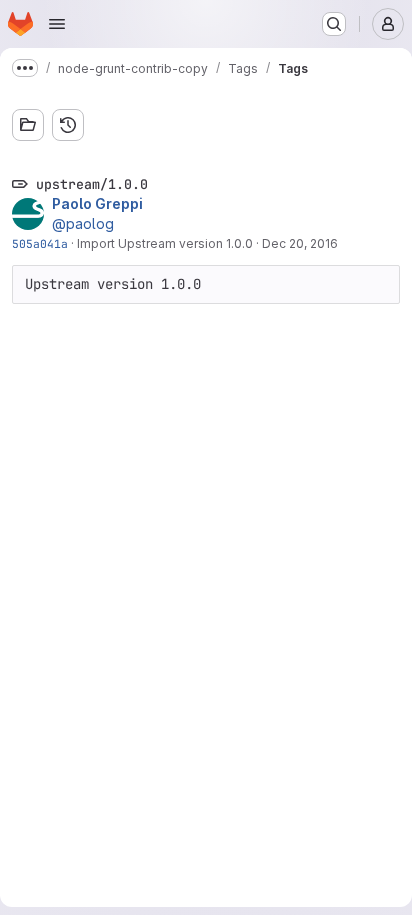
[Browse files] (28, 125)
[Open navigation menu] (57, 24)
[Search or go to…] (334, 24)
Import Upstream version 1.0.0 (165, 243)
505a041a (40, 243)
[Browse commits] (68, 125)
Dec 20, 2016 (300, 243)
